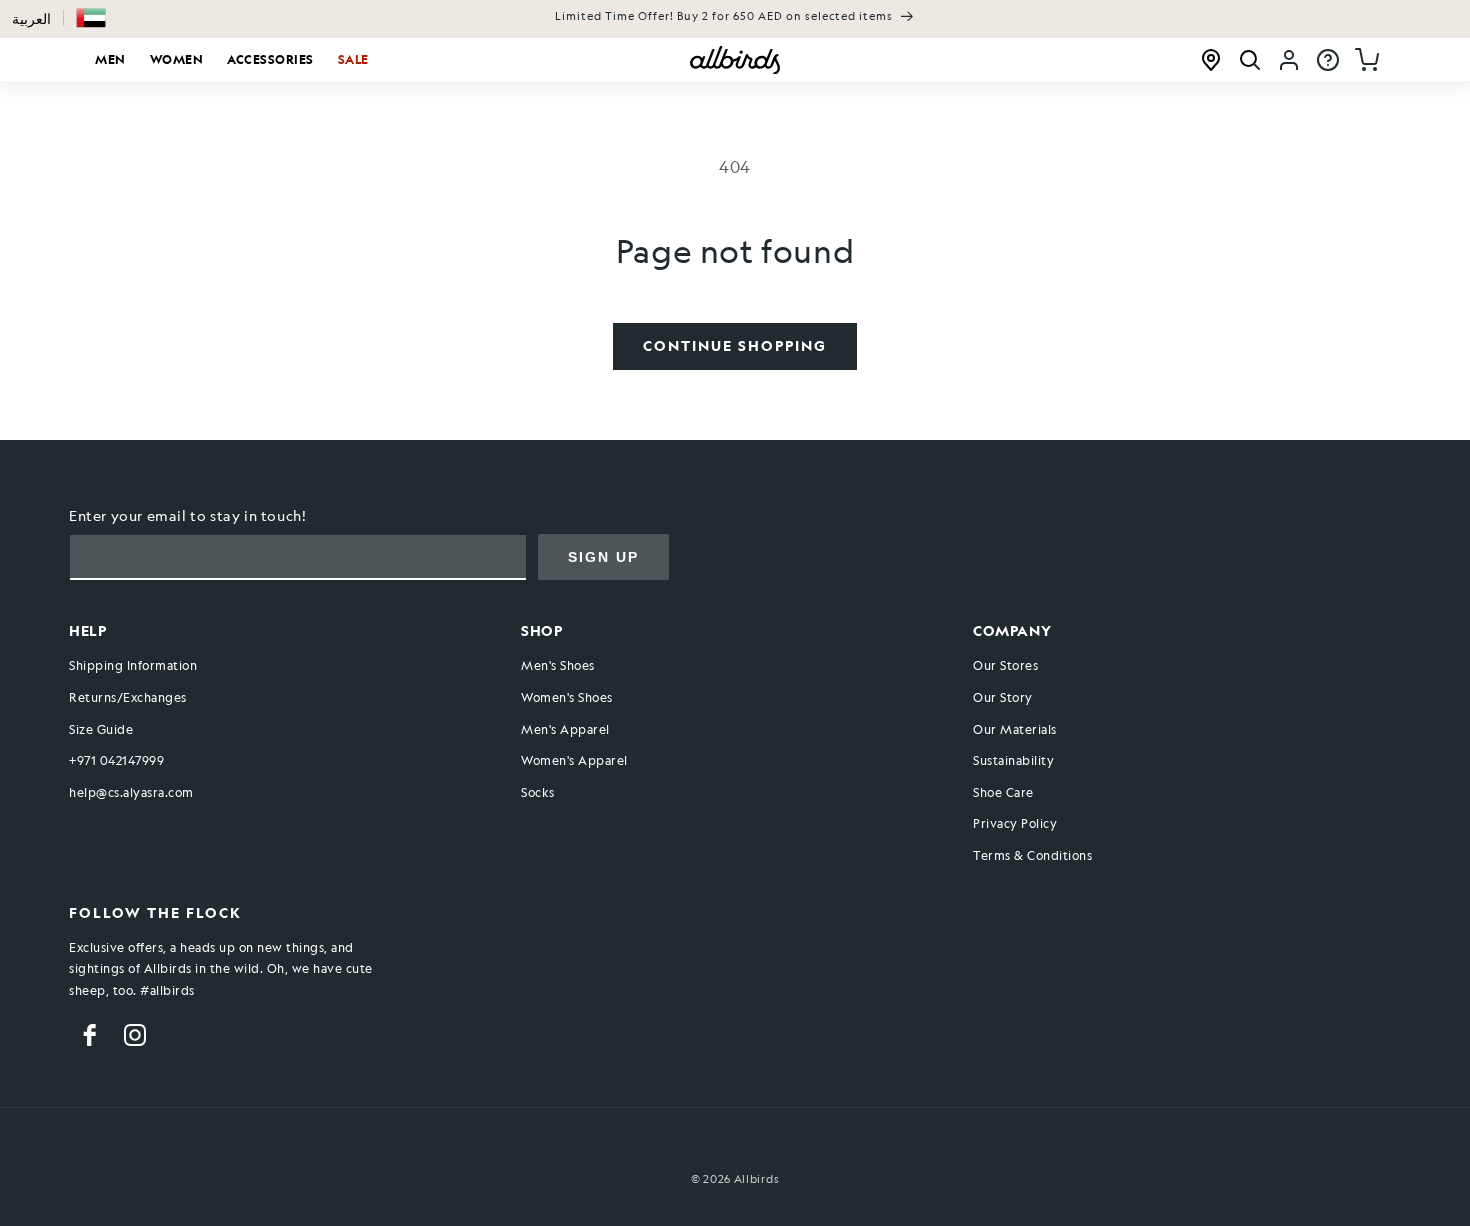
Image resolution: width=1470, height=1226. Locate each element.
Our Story (1003, 697)
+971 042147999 (116, 760)
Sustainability (1013, 760)
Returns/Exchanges (128, 697)
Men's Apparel (565, 729)
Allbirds (757, 1179)
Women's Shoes (567, 697)
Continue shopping (735, 345)
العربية (31, 18)
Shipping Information (133, 665)
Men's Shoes (558, 665)
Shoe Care (1003, 792)
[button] (91, 18)
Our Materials (1015, 729)
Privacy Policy (1015, 823)
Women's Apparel (574, 760)
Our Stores (1005, 665)
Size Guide (101, 729)
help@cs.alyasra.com (131, 792)
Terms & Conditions (1032, 855)
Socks (538, 792)
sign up (603, 557)
